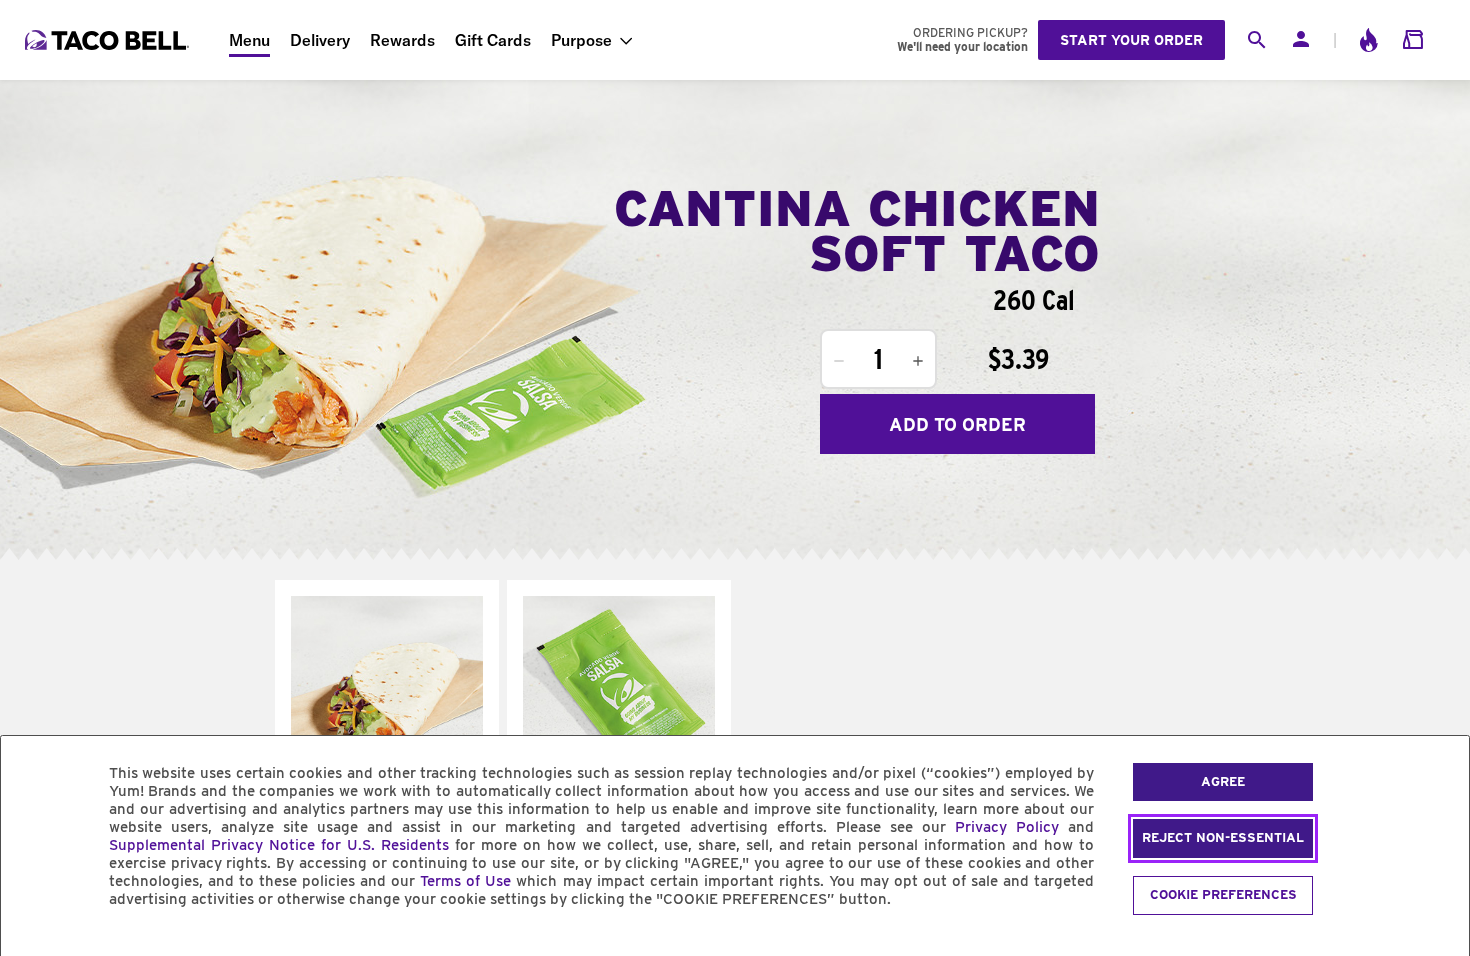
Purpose (581, 40)
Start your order (1131, 40)
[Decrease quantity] (839, 361)
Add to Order (957, 424)
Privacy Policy (1007, 827)
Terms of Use (465, 881)
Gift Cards (493, 40)
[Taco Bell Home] (109, 40)
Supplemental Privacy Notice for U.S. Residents (279, 845)
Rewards (402, 40)
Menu (249, 40)
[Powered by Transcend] (33, 944)
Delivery (320, 40)
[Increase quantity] (918, 361)
